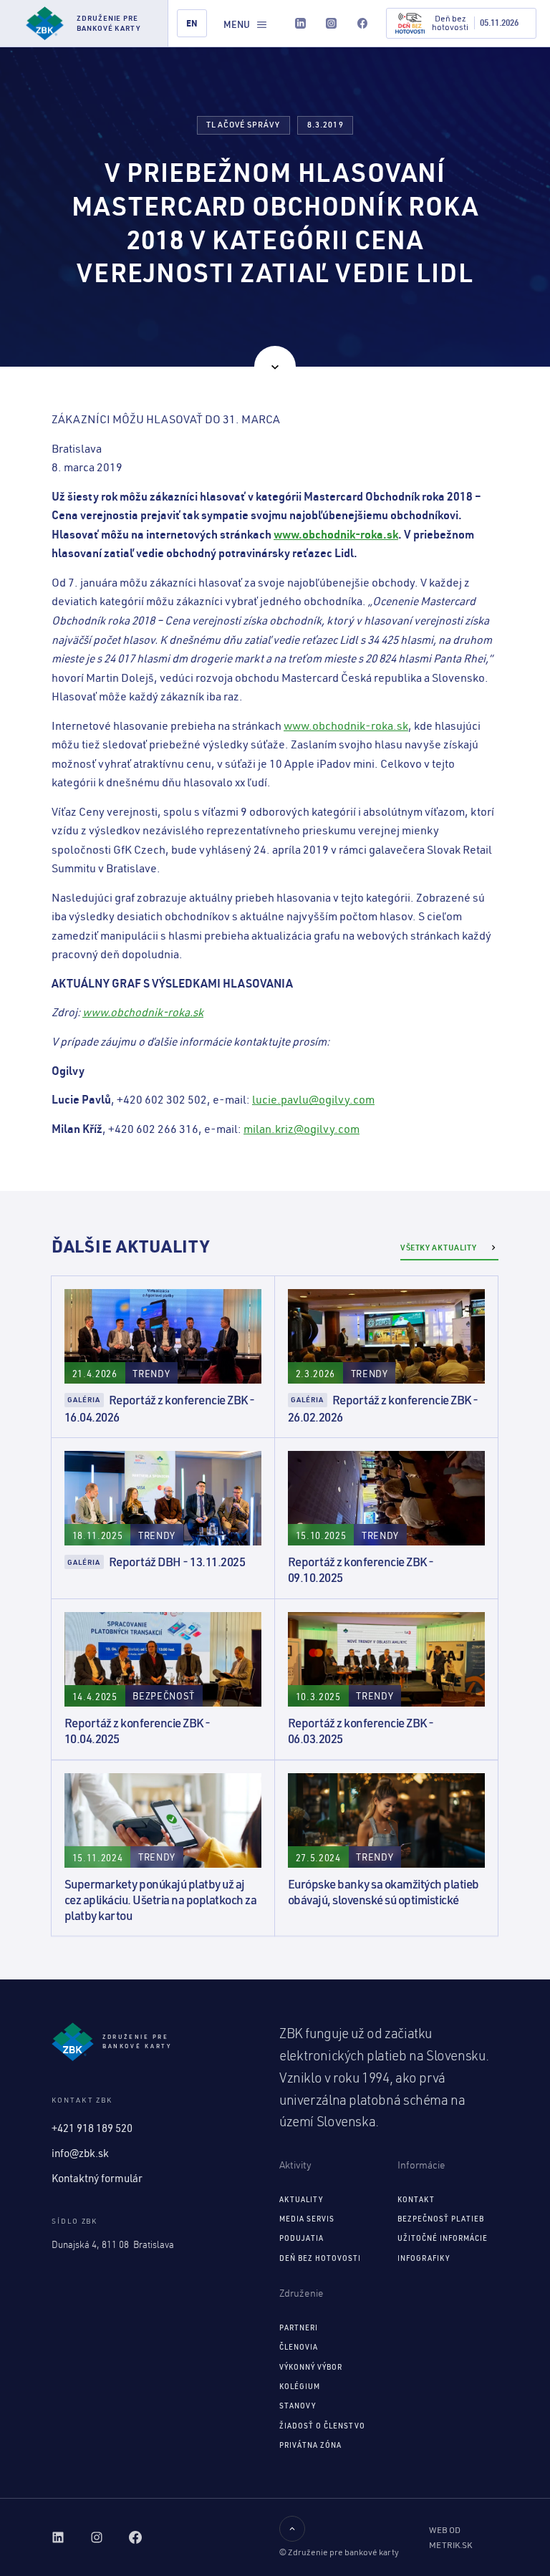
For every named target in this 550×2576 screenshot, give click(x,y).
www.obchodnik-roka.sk (346, 725)
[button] (246, 24)
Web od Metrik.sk (450, 2538)
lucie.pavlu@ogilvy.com (313, 1099)
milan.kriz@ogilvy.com (301, 1129)
